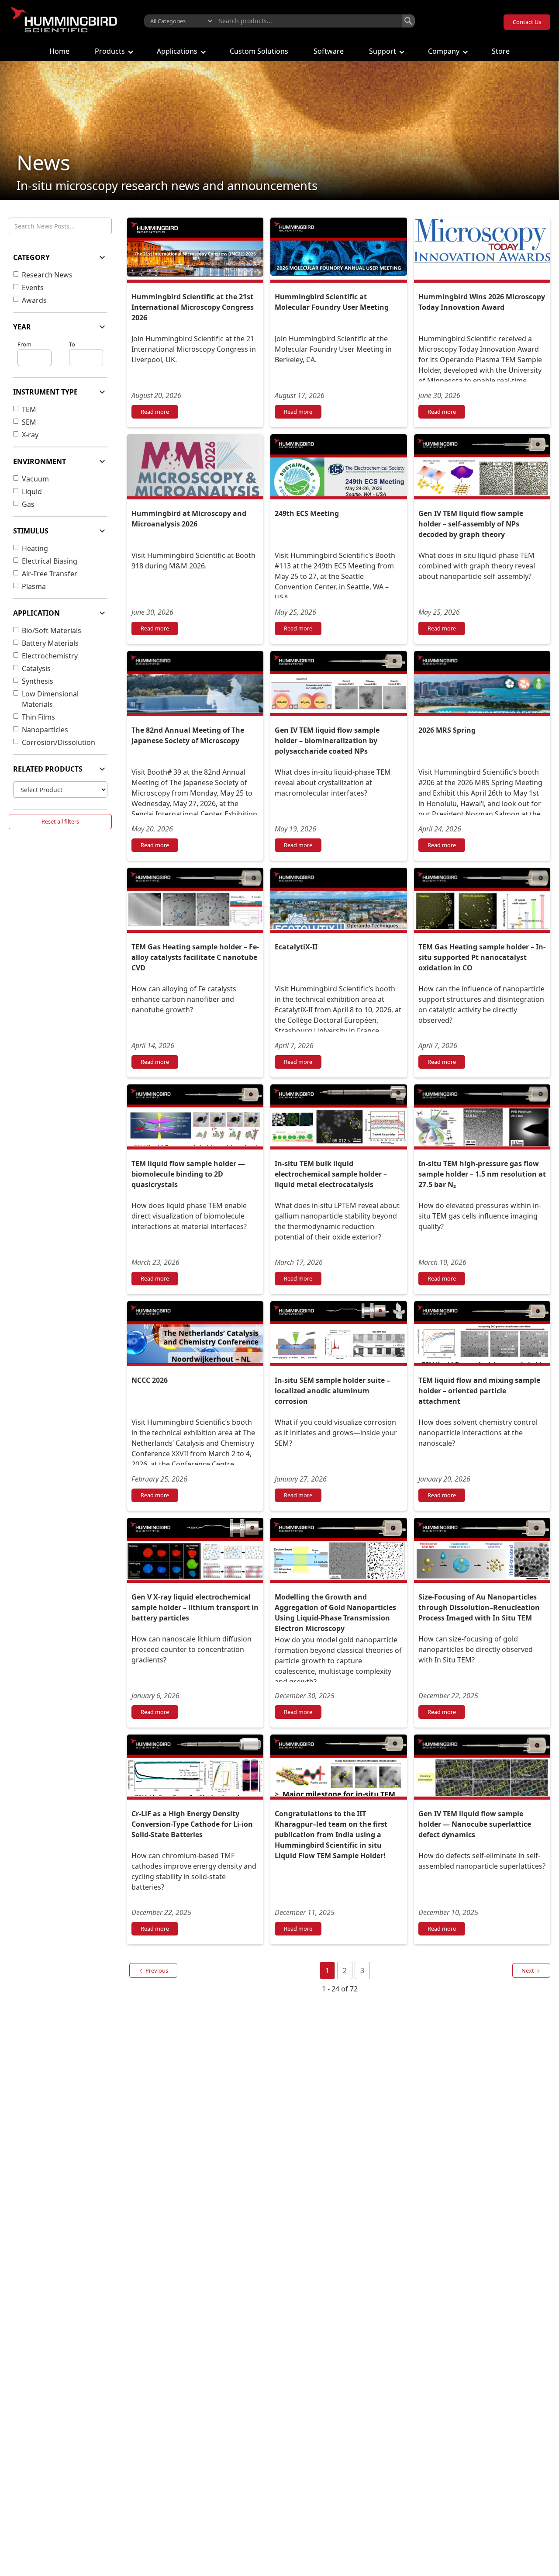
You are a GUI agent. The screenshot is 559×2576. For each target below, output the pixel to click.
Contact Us (527, 22)
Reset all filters (60, 821)
